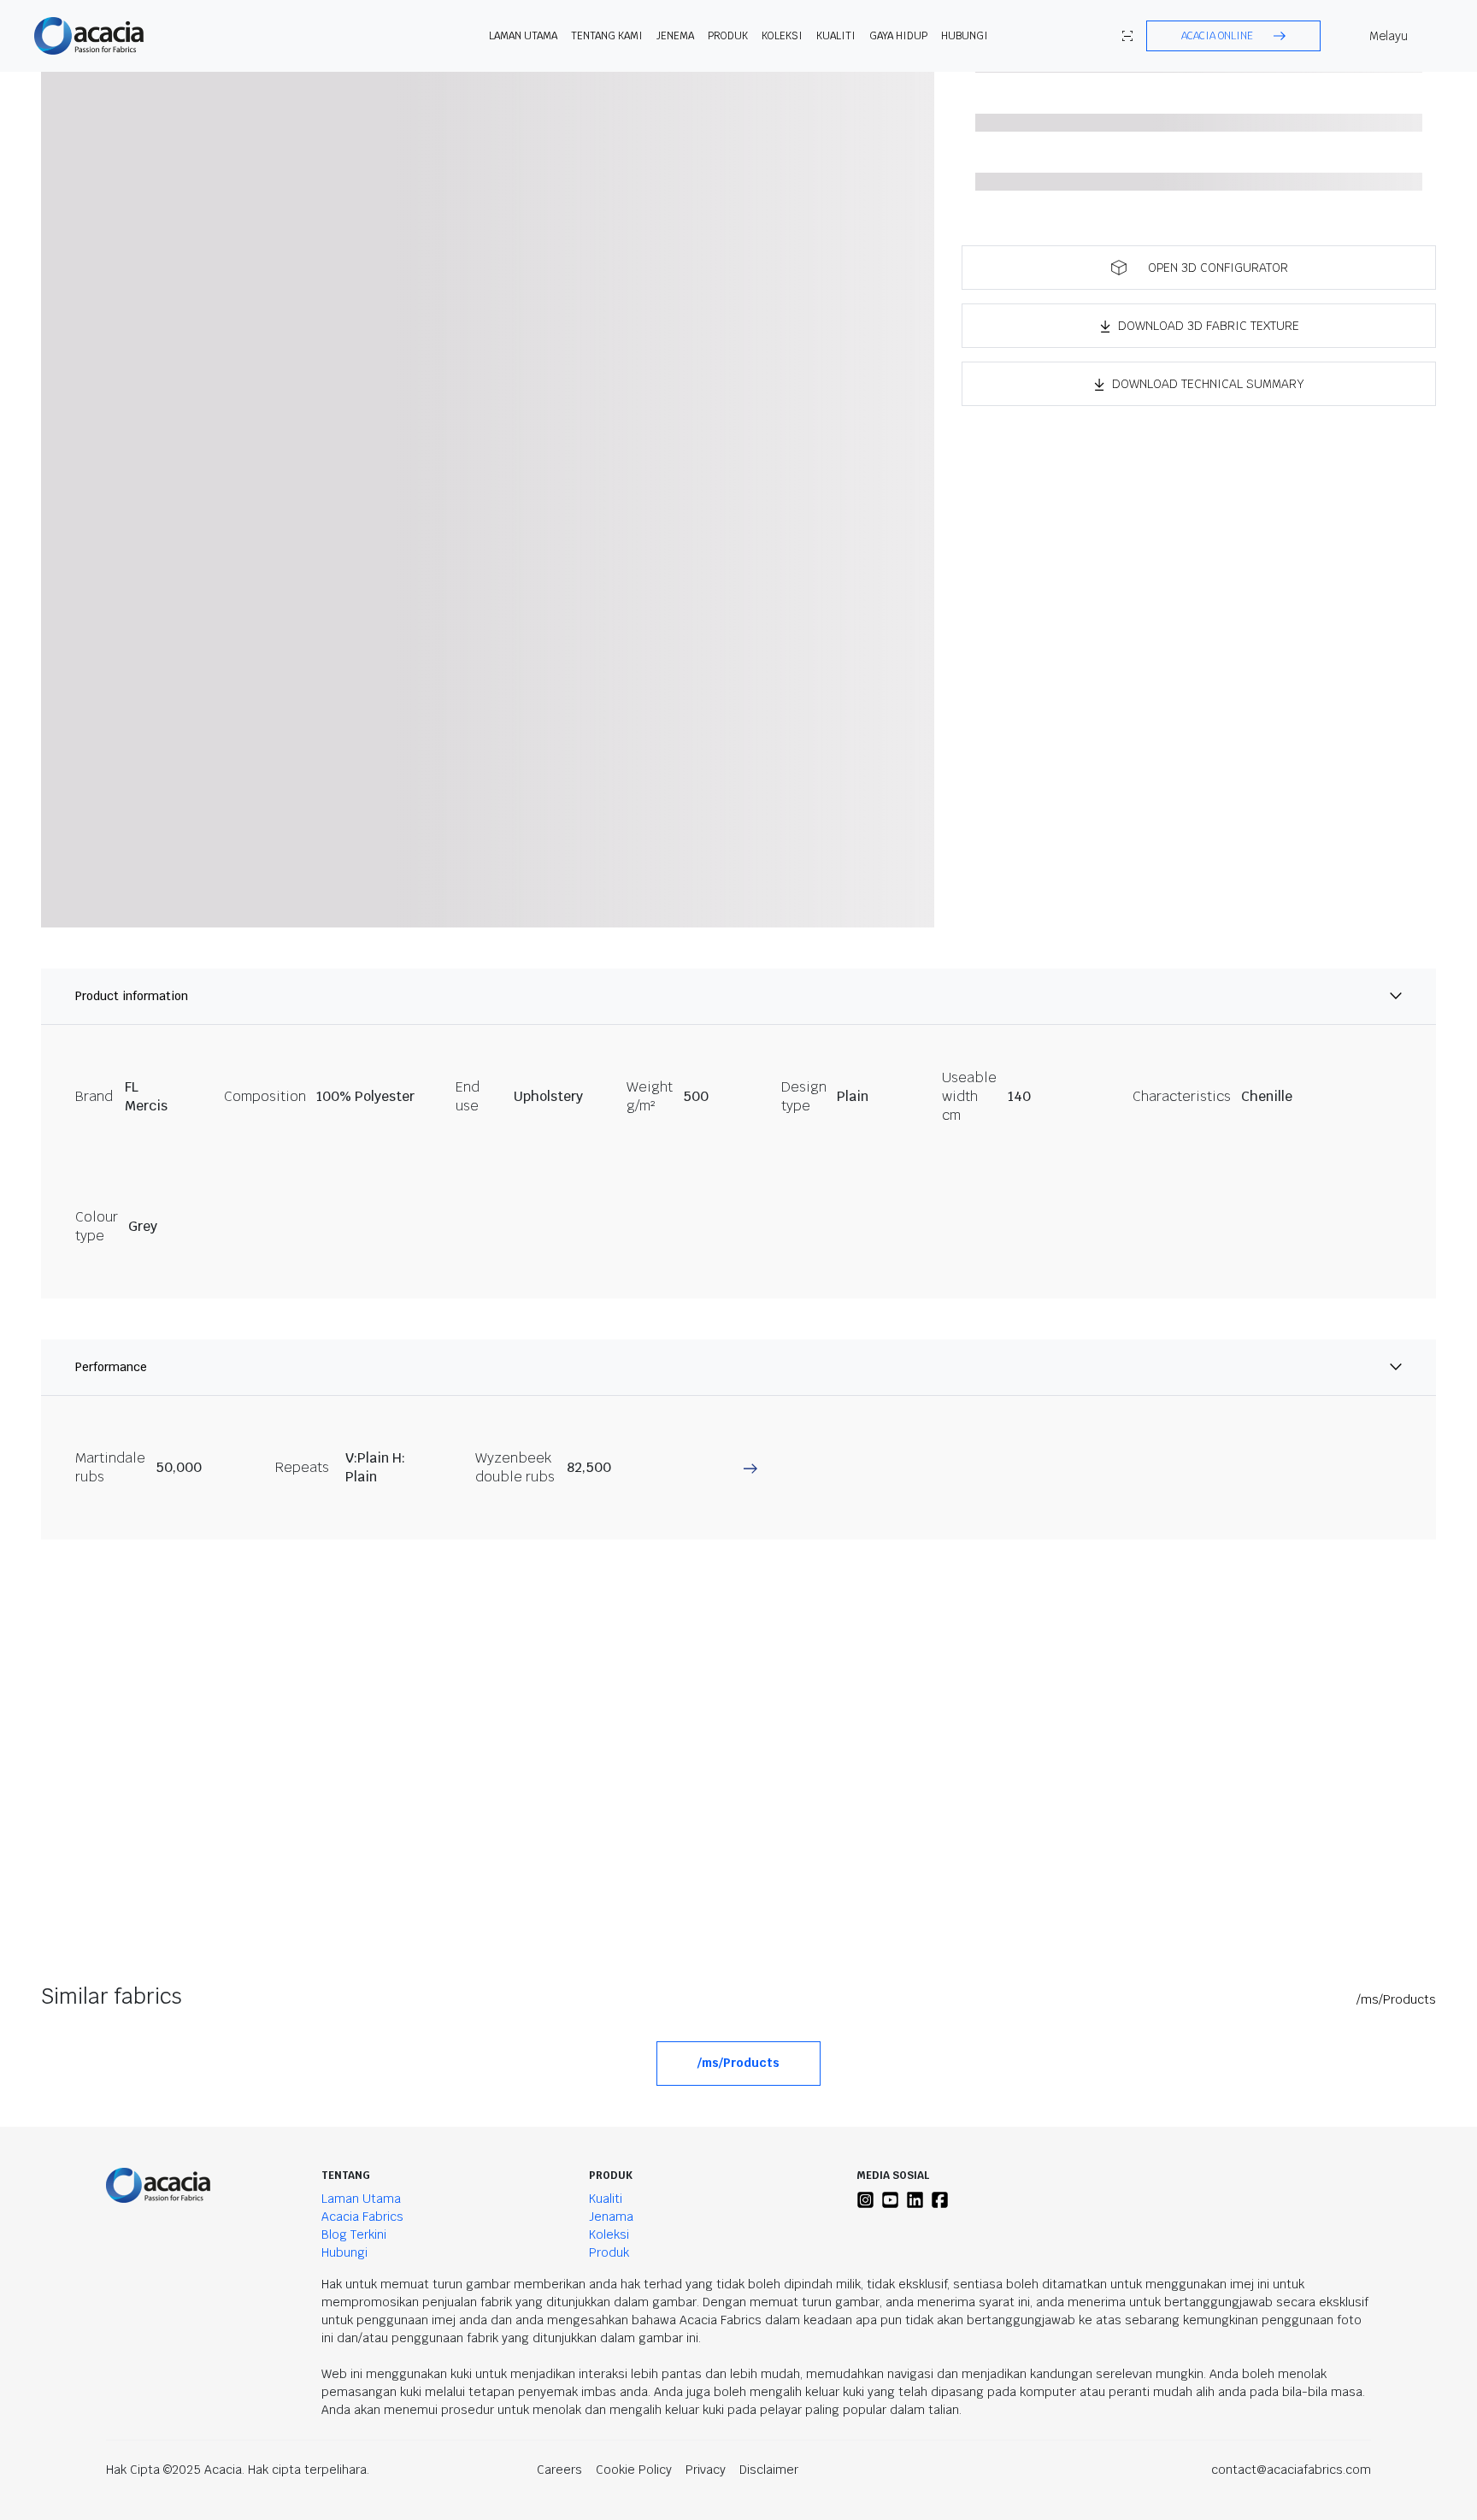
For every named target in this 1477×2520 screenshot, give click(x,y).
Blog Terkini (354, 2234)
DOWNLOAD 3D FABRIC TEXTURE (1209, 326)
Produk (609, 2252)
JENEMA (675, 36)
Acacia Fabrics (362, 2217)
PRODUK (728, 36)
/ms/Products (1396, 1999)
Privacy (706, 2470)
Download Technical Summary (1208, 384)
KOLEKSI (782, 36)
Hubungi (965, 36)
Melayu (1389, 36)
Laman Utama (361, 2199)
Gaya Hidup (898, 36)
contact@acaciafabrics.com (1291, 2470)
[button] (1233, 36)
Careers (559, 2470)
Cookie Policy (634, 2470)
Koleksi (609, 2234)
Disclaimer (769, 2470)
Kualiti (836, 36)
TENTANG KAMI (607, 36)
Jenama (611, 2217)
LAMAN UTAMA (523, 36)
